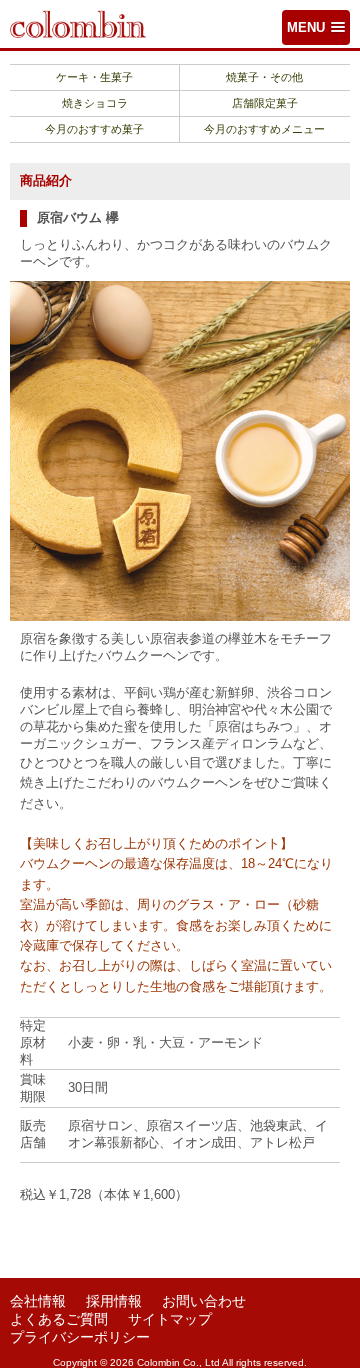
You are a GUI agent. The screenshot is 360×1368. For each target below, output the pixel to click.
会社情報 (38, 1301)
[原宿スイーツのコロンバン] (78, 23)
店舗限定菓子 (265, 103)
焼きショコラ (95, 103)
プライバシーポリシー (80, 1337)
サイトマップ (170, 1319)
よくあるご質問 (59, 1319)
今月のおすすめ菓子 (94, 129)
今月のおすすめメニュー (264, 129)
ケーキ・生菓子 (94, 77)
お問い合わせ (204, 1301)
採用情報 (114, 1301)
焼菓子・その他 (264, 77)
